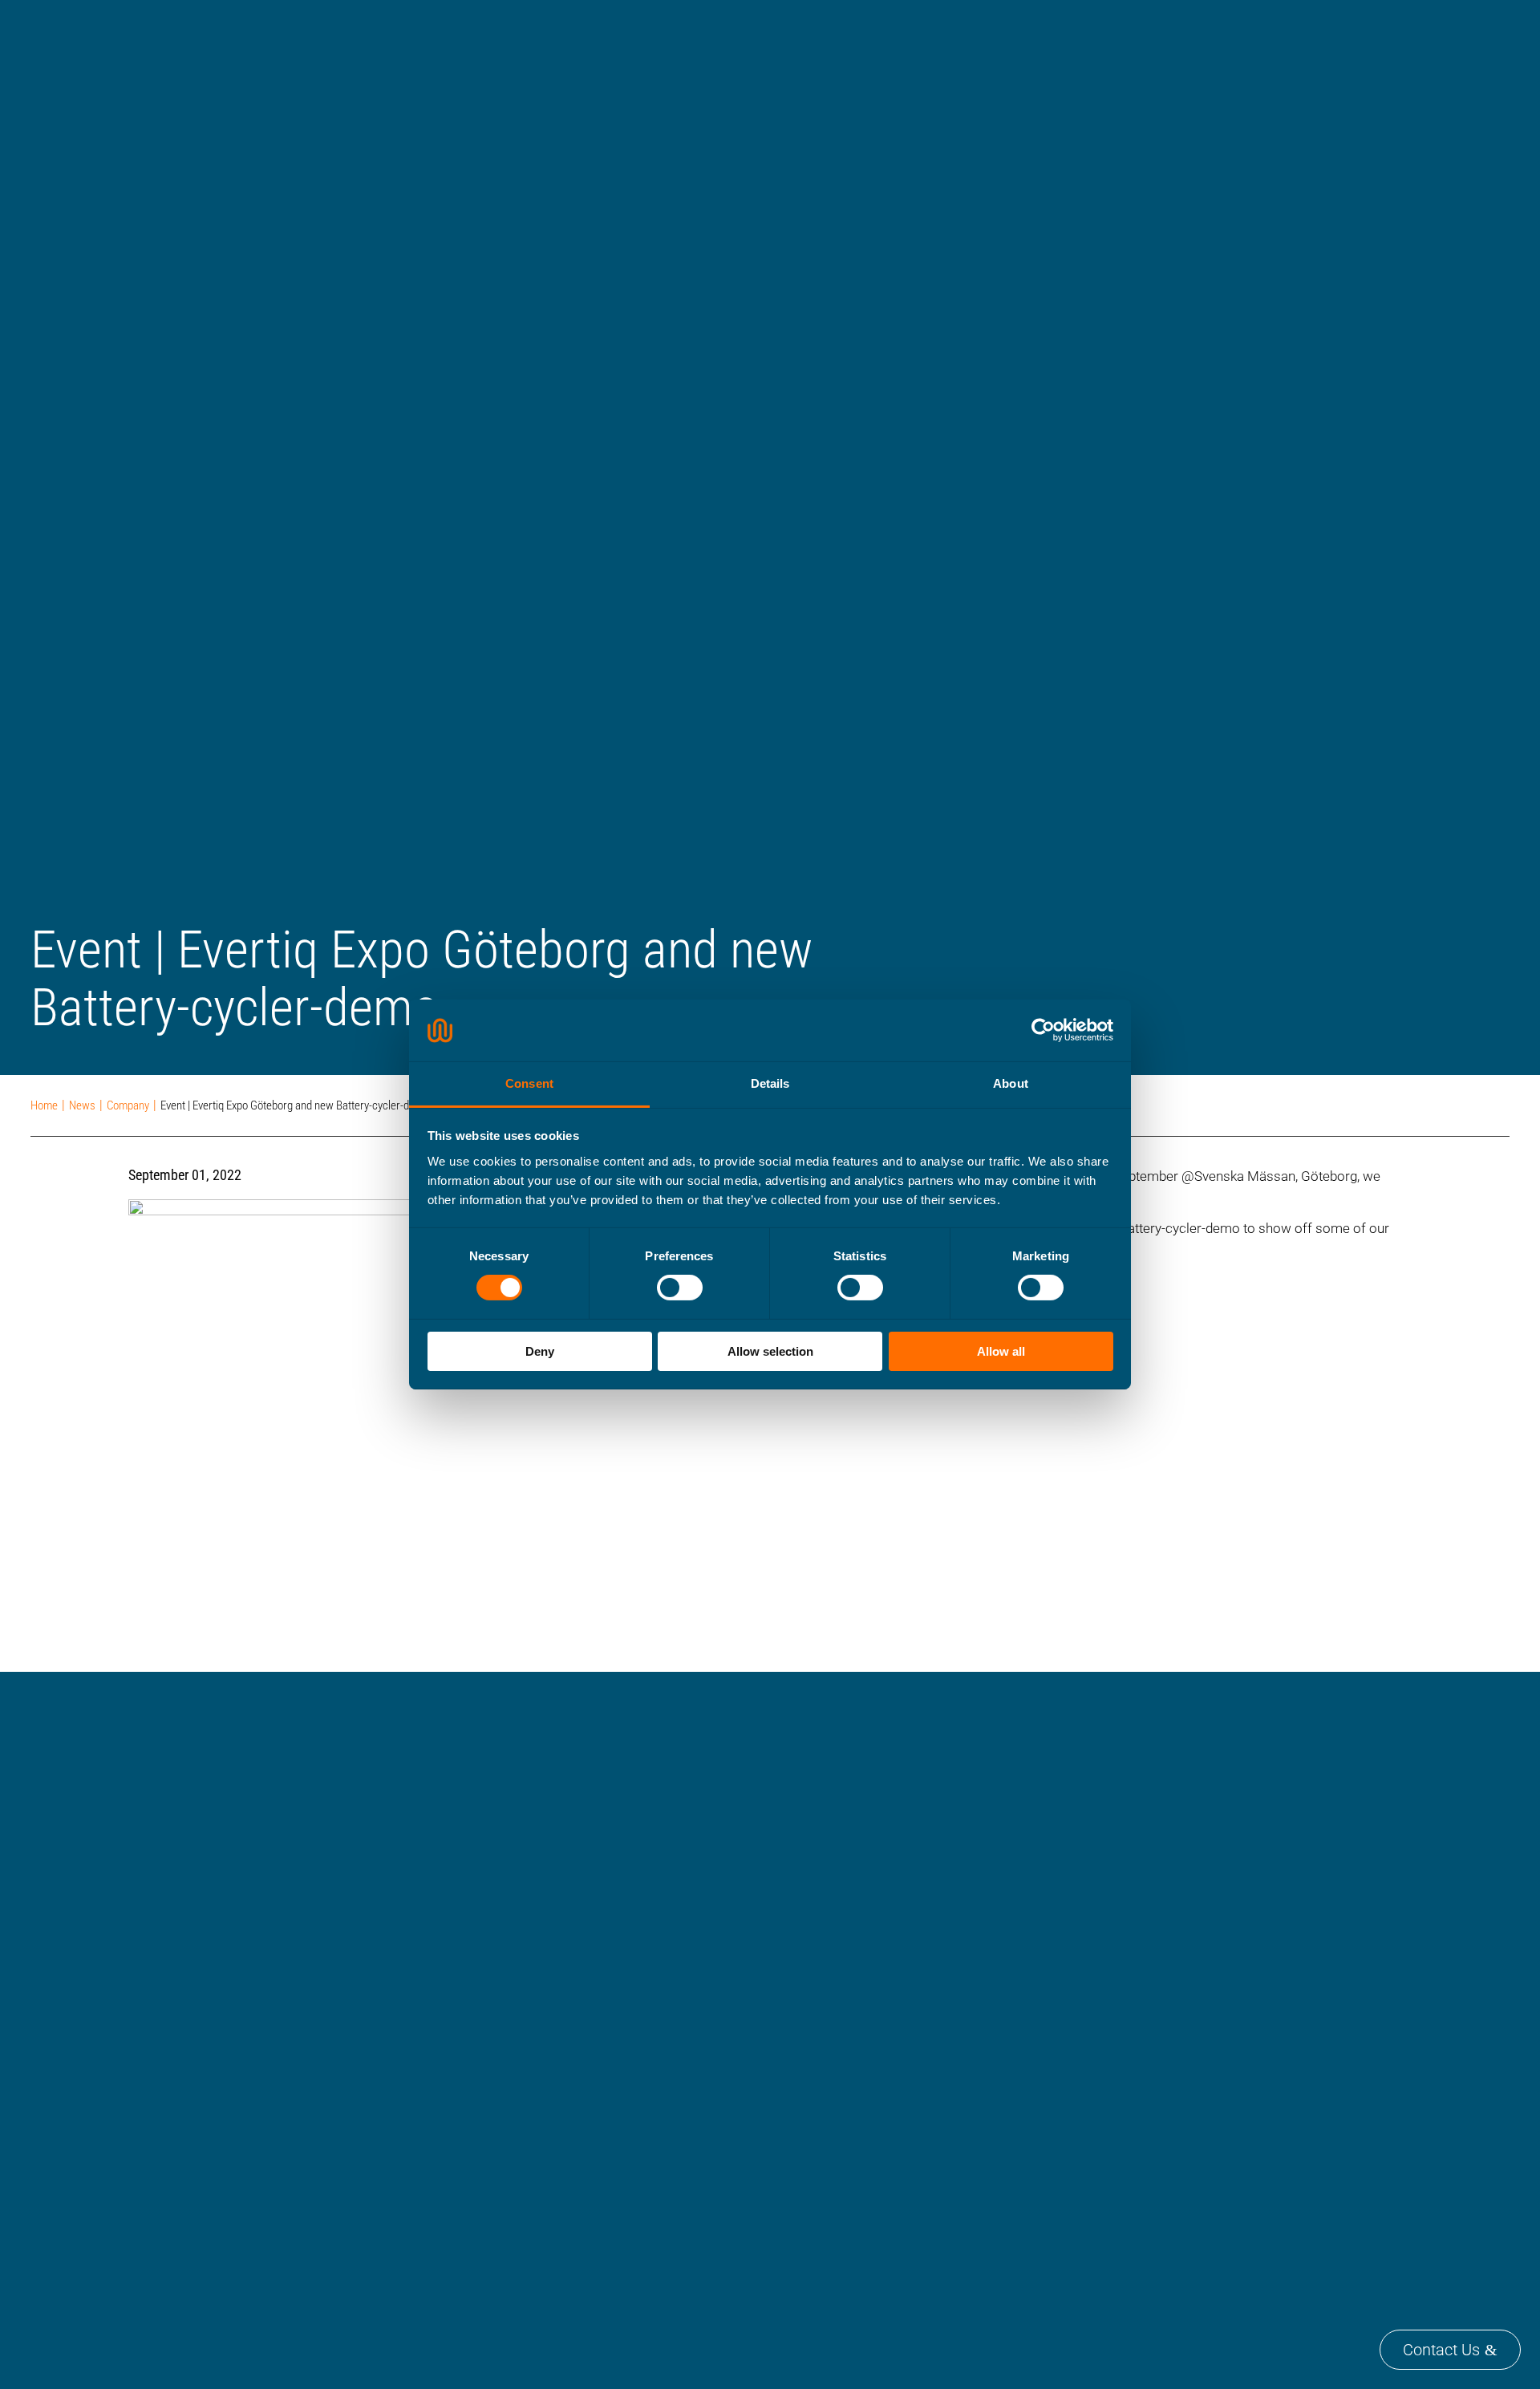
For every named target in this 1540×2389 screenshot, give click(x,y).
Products (979, 30)
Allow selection (770, 1351)
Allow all (1001, 1351)
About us (594, 2146)
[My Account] (1457, 18)
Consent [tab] (529, 1083)
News (584, 2281)
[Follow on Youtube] (638, 2333)
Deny (540, 1351)
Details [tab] (770, 1083)
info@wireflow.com (182, 2192)
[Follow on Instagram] (686, 2333)
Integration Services (1310, 30)
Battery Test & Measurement (1181, 30)
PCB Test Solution (1058, 30)
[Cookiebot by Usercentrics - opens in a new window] (1043, 1030)
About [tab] (1011, 1083)
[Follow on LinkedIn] (590, 2333)
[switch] (680, 1288)
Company (1395, 30)
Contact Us (1441, 2350)
